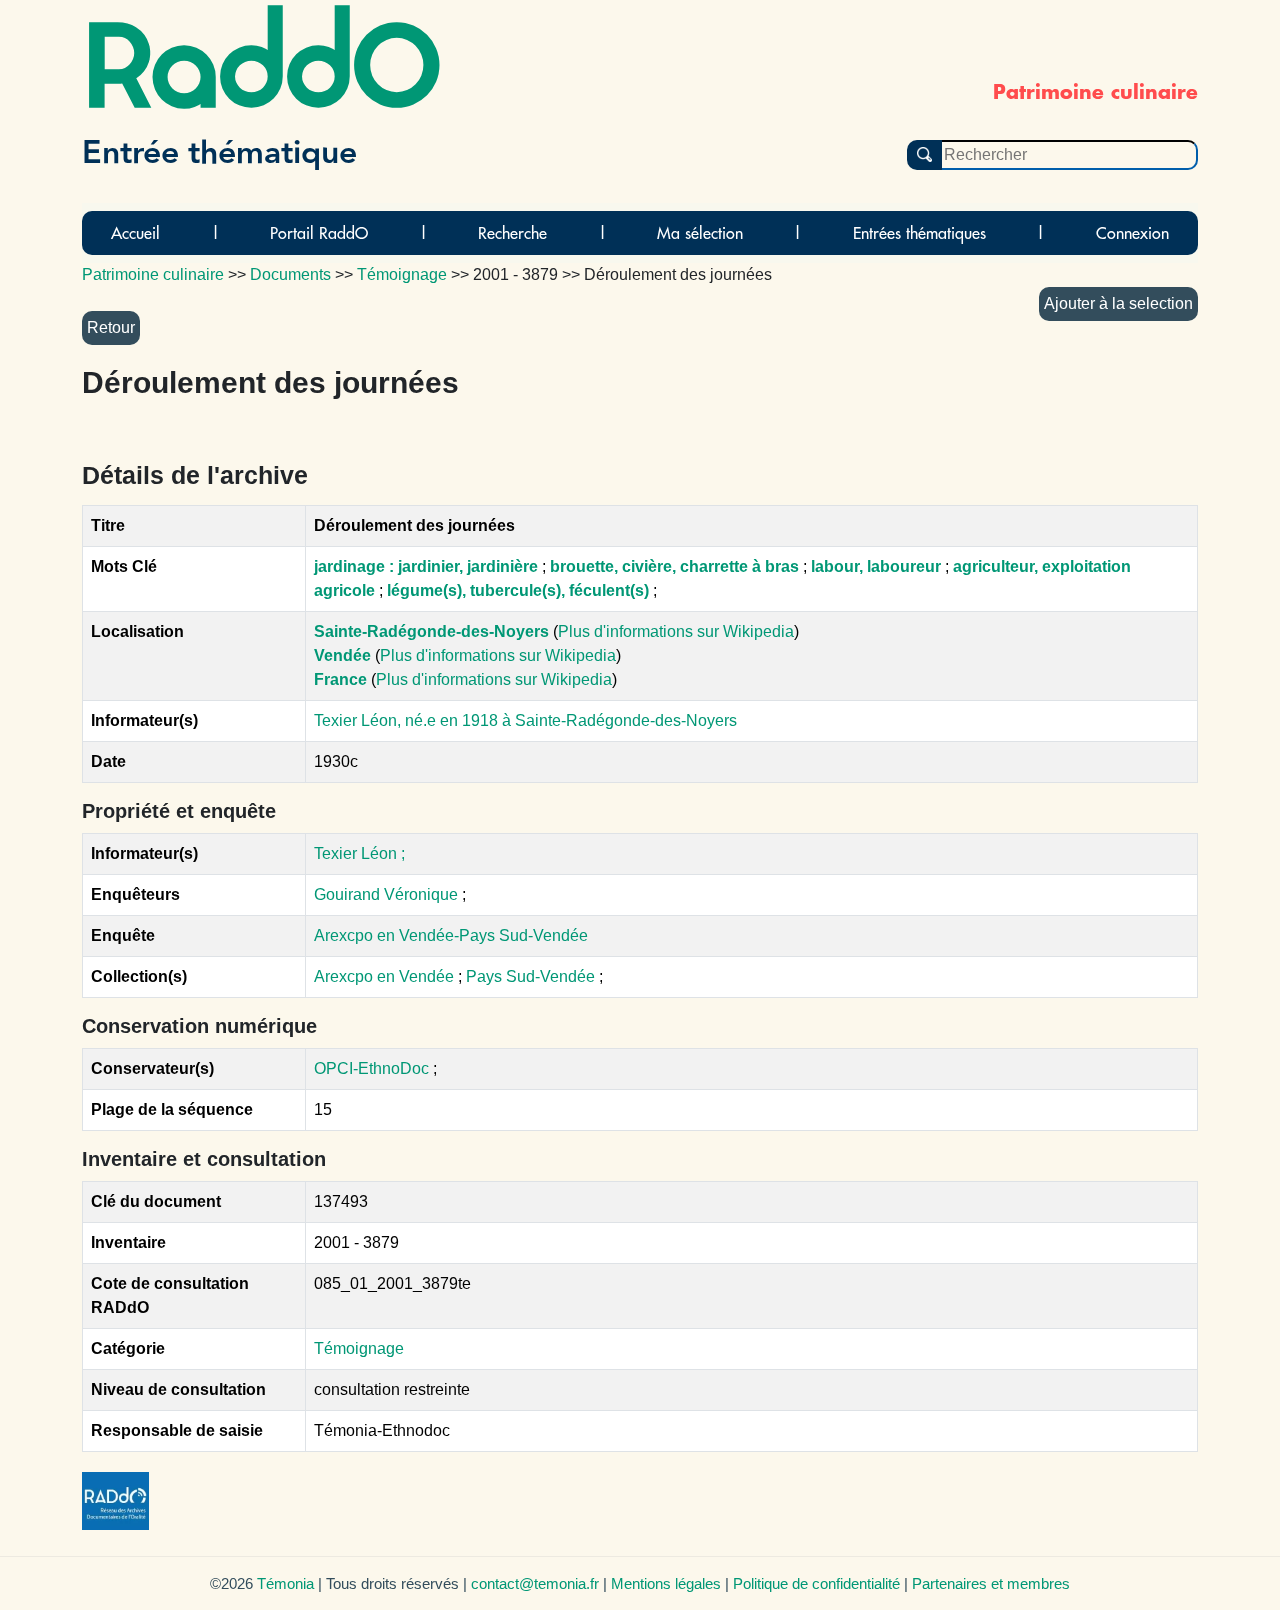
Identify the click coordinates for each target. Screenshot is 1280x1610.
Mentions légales (666, 1583)
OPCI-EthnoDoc (371, 1068)
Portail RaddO (319, 233)
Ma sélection (700, 233)
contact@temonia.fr (535, 1583)
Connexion (1132, 233)
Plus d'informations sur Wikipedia (676, 631)
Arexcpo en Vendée (386, 976)
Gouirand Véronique (386, 894)
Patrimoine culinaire (153, 274)
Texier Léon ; (359, 853)
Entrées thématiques (919, 233)
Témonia (285, 1583)
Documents (290, 274)
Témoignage (359, 1348)
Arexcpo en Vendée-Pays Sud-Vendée (451, 935)
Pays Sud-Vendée (532, 976)
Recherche (512, 233)
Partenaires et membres (991, 1583)
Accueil (135, 233)
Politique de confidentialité (816, 1583)
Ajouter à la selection (1118, 303)
